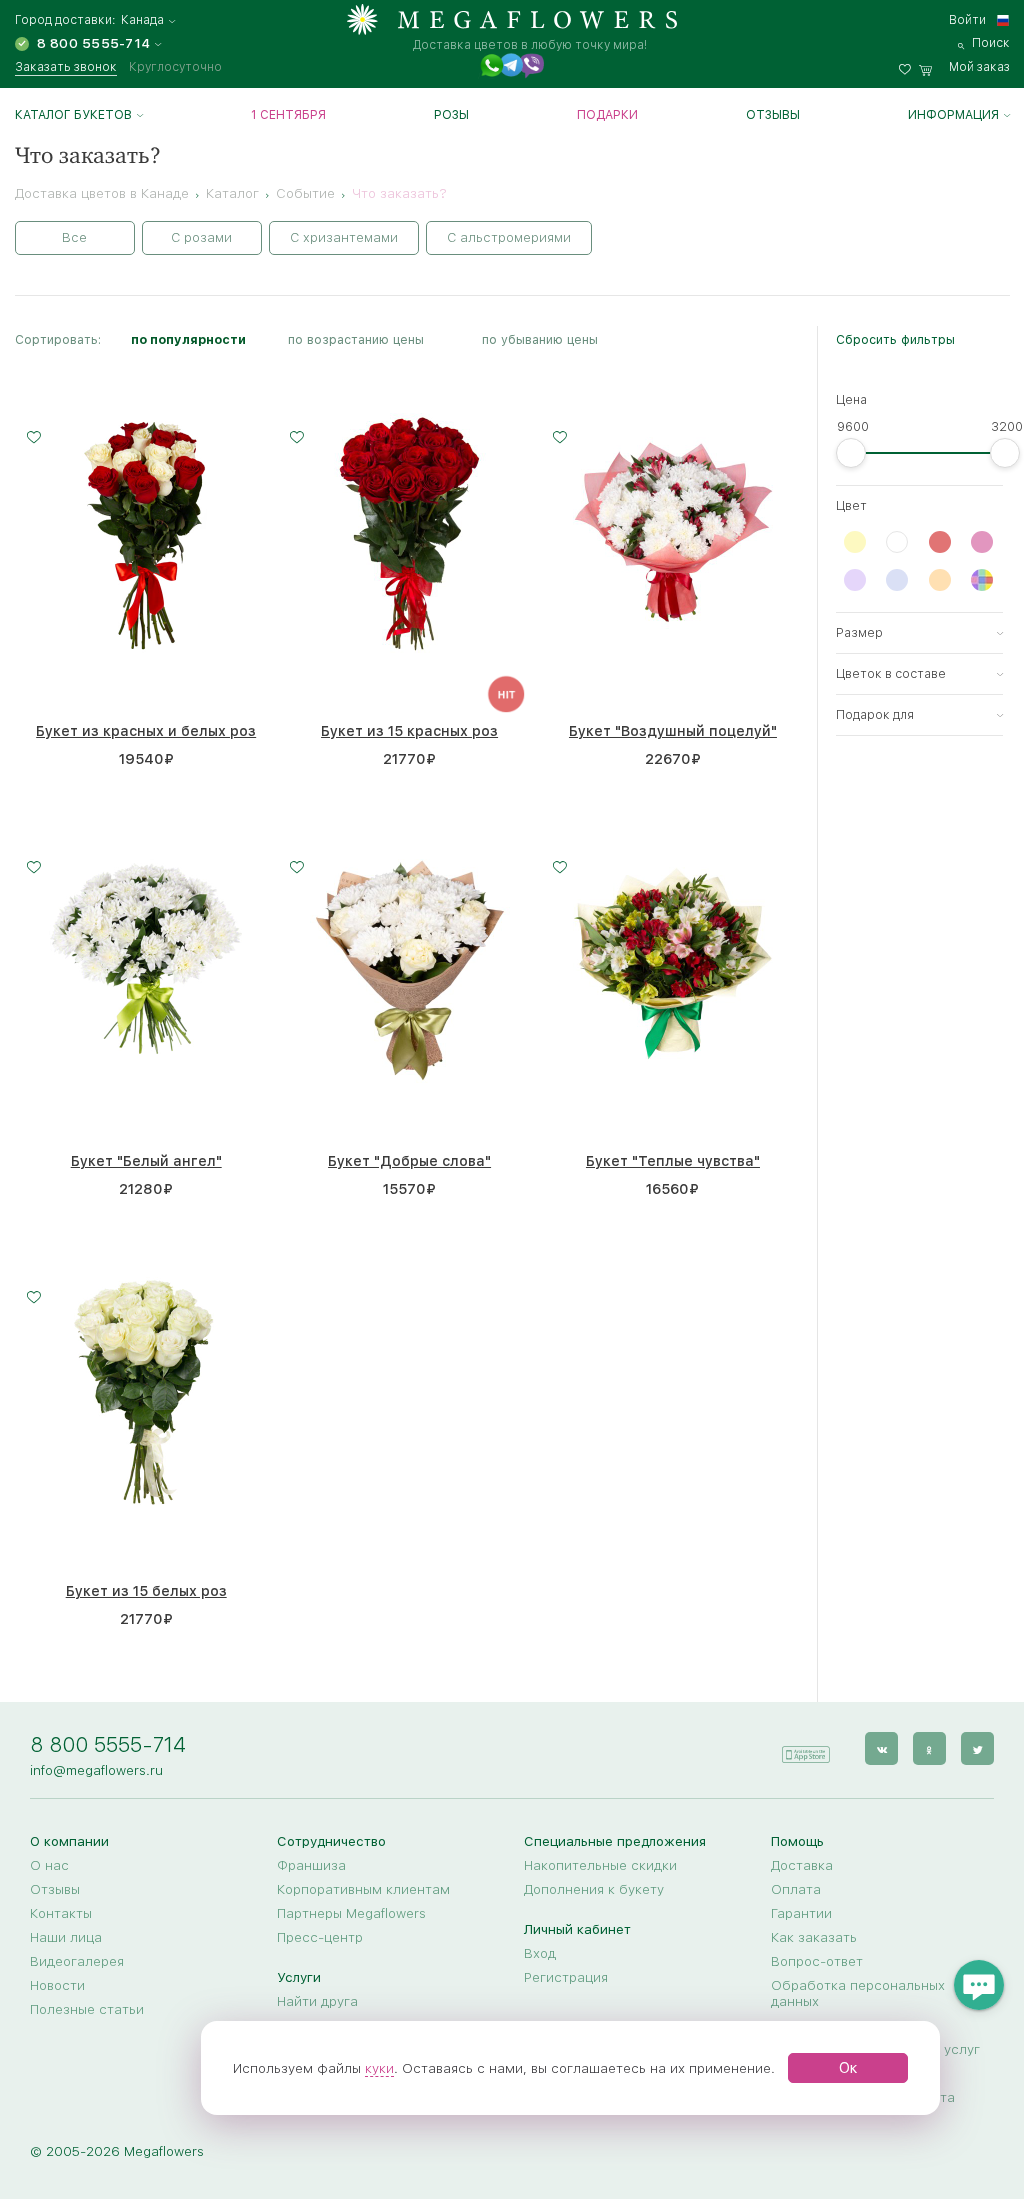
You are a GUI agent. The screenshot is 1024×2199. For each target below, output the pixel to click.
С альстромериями (509, 237)
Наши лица (66, 1937)
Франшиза (311, 1865)
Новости (57, 1985)
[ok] (929, 1748)
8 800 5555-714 (108, 1744)
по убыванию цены (540, 339)
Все (74, 237)
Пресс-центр (320, 1937)
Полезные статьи (87, 2009)
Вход (540, 1953)
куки (379, 2068)
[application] (805, 1747)
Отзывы (773, 115)
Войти (967, 20)
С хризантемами (344, 237)
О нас (49, 1865)
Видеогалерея (77, 1961)
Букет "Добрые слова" (409, 1161)
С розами (201, 237)
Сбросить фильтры (895, 339)
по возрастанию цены (356, 339)
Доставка (802, 1865)
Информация (953, 115)
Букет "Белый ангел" (146, 1161)
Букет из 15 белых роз (146, 1591)
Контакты (61, 1913)
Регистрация (566, 1977)
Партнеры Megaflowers (351, 1913)
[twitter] (977, 1748)
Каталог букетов (73, 115)
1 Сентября (288, 115)
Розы (451, 115)
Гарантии (801, 1913)
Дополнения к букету (594, 1889)
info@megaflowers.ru (96, 1770)
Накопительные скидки (600, 1865)
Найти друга (317, 2001)
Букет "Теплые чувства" (673, 1161)
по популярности (188, 339)
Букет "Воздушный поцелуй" (673, 731)
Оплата (796, 1889)
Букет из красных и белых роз (146, 731)
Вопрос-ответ (817, 1961)
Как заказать (814, 1937)
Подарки (607, 115)
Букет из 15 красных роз (409, 731)
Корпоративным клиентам (363, 1889)
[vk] (881, 1748)
